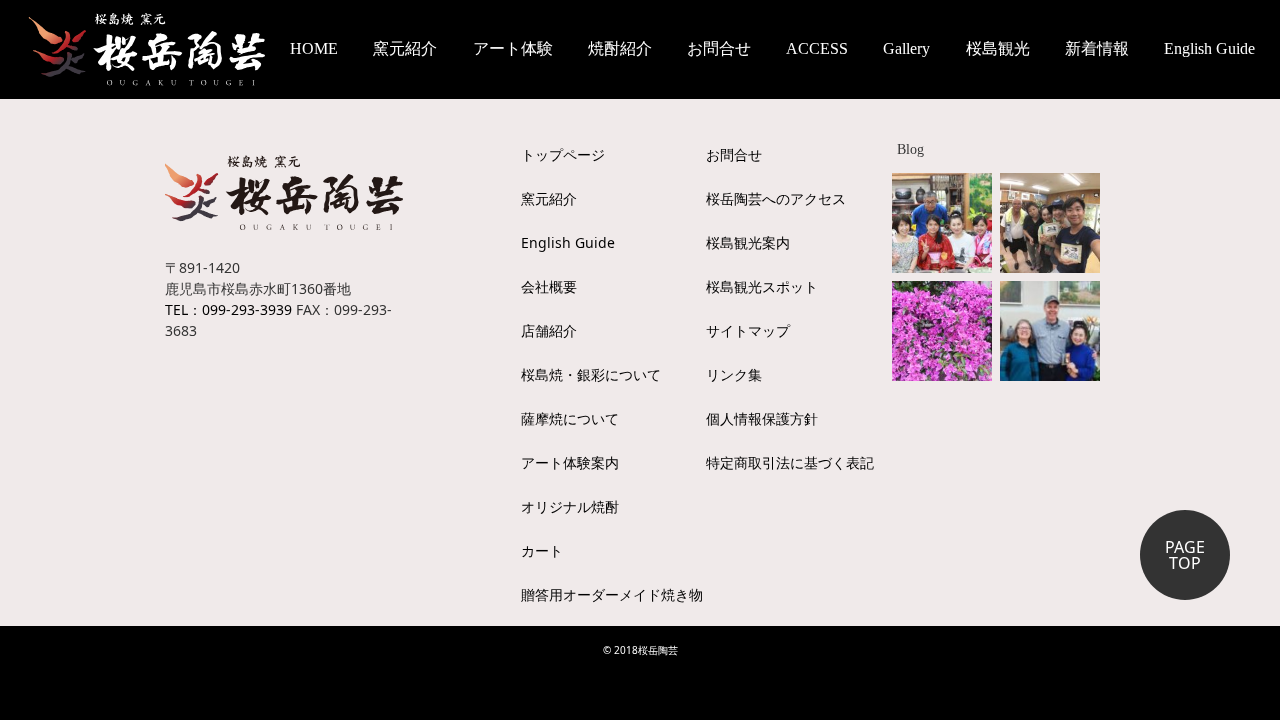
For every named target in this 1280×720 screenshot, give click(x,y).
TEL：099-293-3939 (228, 309)
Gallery (906, 48)
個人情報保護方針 (762, 418)
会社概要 (549, 286)
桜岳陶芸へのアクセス (776, 198)
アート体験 (513, 48)
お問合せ (719, 48)
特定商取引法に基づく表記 (790, 462)
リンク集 (734, 374)
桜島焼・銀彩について (591, 374)
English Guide (1209, 48)
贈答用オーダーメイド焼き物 (612, 594)
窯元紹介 (549, 198)
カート (542, 550)
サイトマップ (748, 330)
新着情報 (1097, 48)
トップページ (563, 154)
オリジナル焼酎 (570, 506)
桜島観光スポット (762, 286)
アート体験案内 (570, 462)
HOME (314, 48)
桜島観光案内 (748, 242)
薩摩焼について (570, 418)
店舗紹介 (549, 330)
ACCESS (817, 48)
